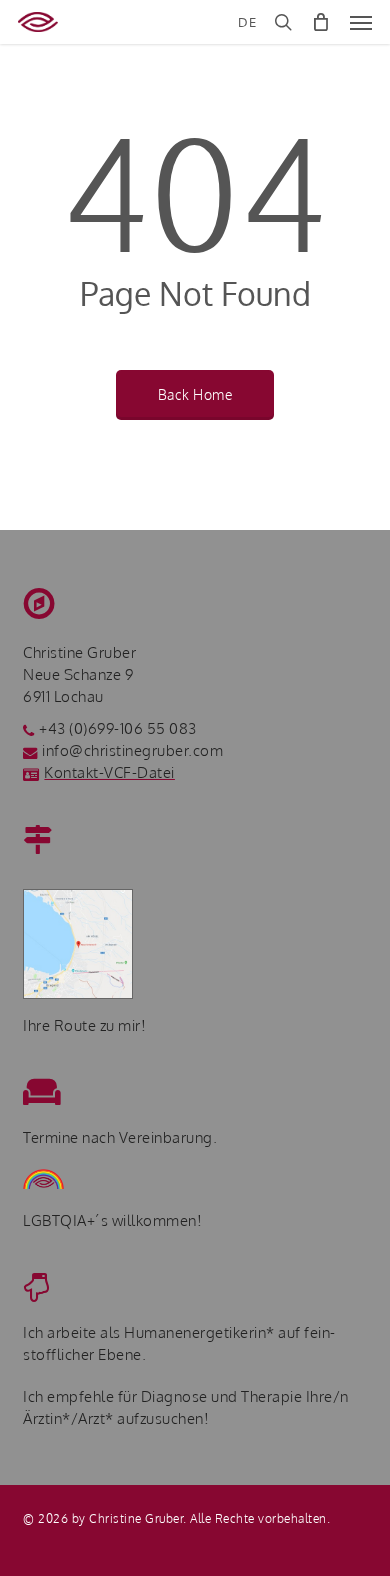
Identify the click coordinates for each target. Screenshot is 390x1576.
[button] (361, 22)
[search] (283, 22)
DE (247, 22)
